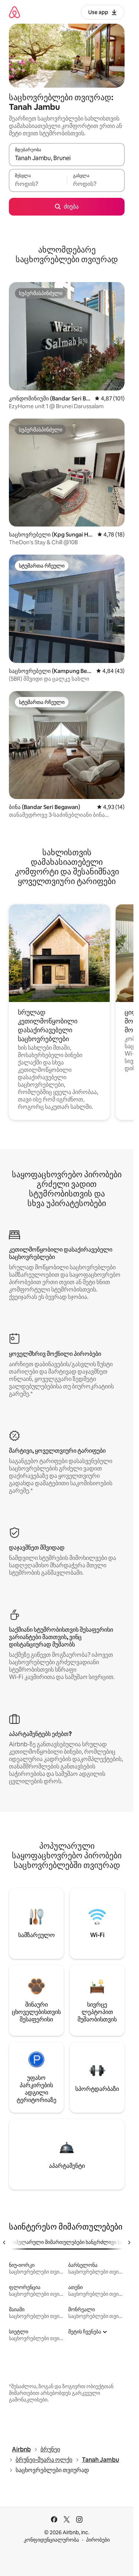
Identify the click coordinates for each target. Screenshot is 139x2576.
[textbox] (38, 184)
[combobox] (67, 158)
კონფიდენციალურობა (51, 2540)
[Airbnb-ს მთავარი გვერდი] (14, 12)
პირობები (98, 2540)
